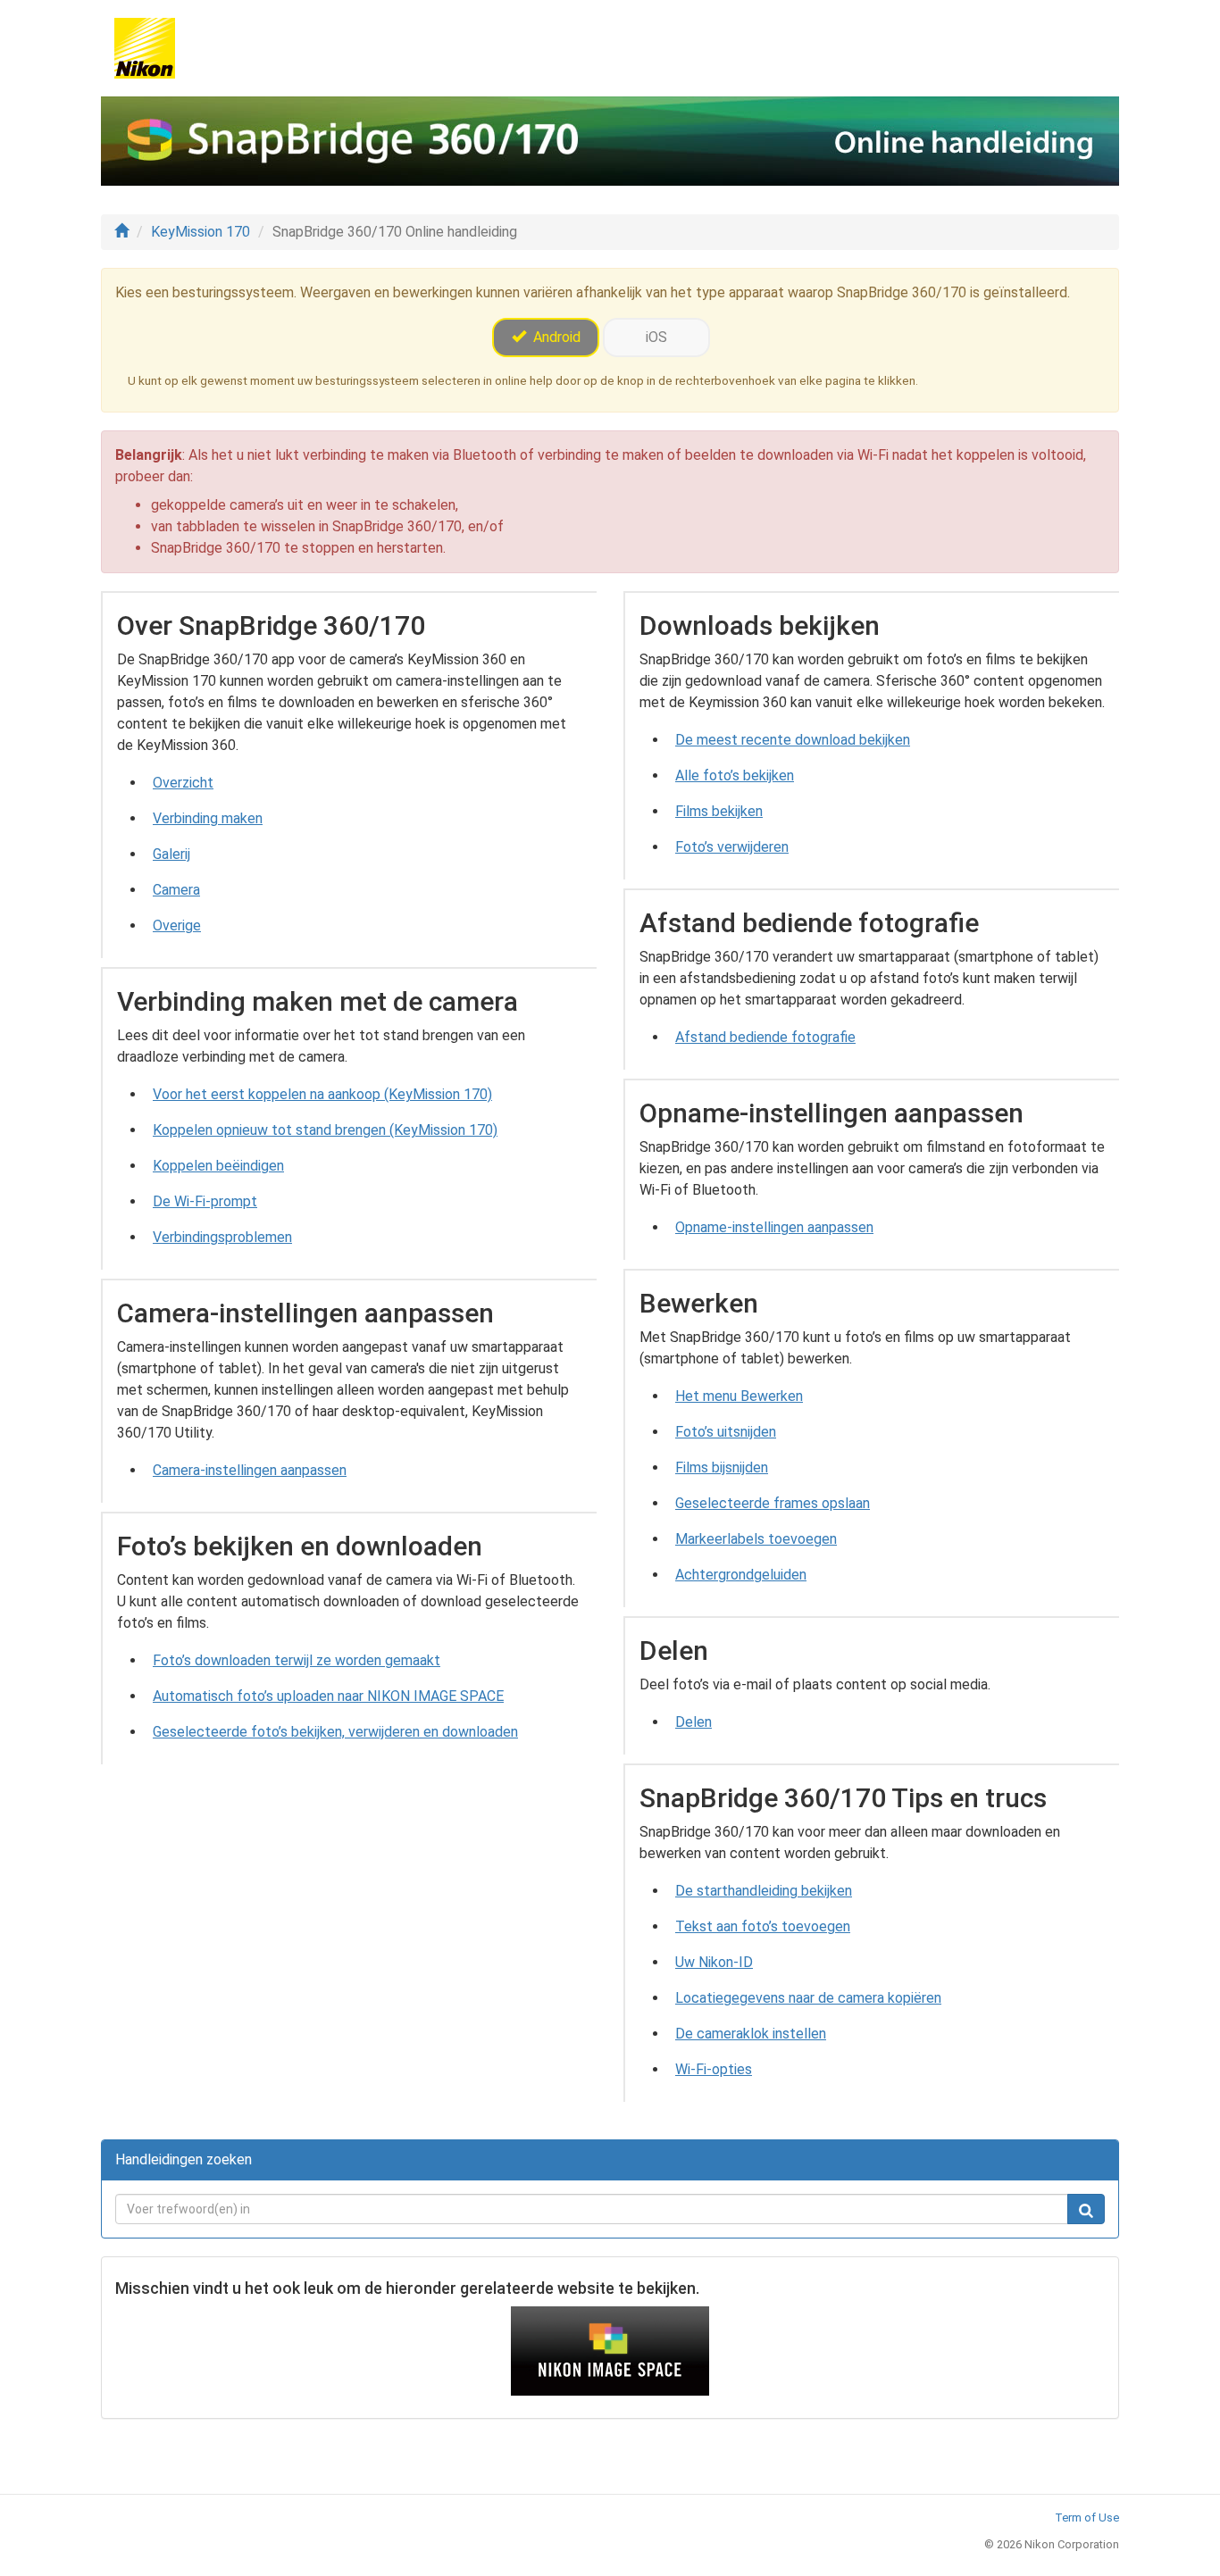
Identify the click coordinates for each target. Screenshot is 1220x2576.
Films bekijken (719, 811)
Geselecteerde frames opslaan (773, 1503)
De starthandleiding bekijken (764, 1891)
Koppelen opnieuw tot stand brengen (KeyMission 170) (325, 1130)
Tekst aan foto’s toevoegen (763, 1926)
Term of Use (1087, 2518)
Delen (694, 1722)
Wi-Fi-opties (714, 2069)
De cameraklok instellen (751, 2034)
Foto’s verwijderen (732, 847)
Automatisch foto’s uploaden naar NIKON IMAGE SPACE (328, 1696)
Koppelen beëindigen (218, 1166)
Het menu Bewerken (739, 1396)
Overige (177, 925)
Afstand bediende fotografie (765, 1037)
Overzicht (183, 783)
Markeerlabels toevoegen (756, 1539)
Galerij (171, 854)
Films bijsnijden (722, 1467)
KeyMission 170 (201, 232)
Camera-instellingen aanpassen (250, 1470)
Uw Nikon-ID (714, 1962)
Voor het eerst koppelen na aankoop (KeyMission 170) (322, 1094)
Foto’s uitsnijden (726, 1432)
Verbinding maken (208, 818)
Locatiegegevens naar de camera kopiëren (808, 1998)
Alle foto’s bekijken (735, 775)
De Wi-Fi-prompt (205, 1201)
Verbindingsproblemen (222, 1237)
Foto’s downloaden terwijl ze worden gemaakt (297, 1660)
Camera (176, 890)
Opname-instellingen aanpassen (774, 1227)
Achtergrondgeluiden (741, 1575)
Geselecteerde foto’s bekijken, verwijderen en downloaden (335, 1732)
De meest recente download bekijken (793, 740)
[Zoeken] (1086, 2209)
